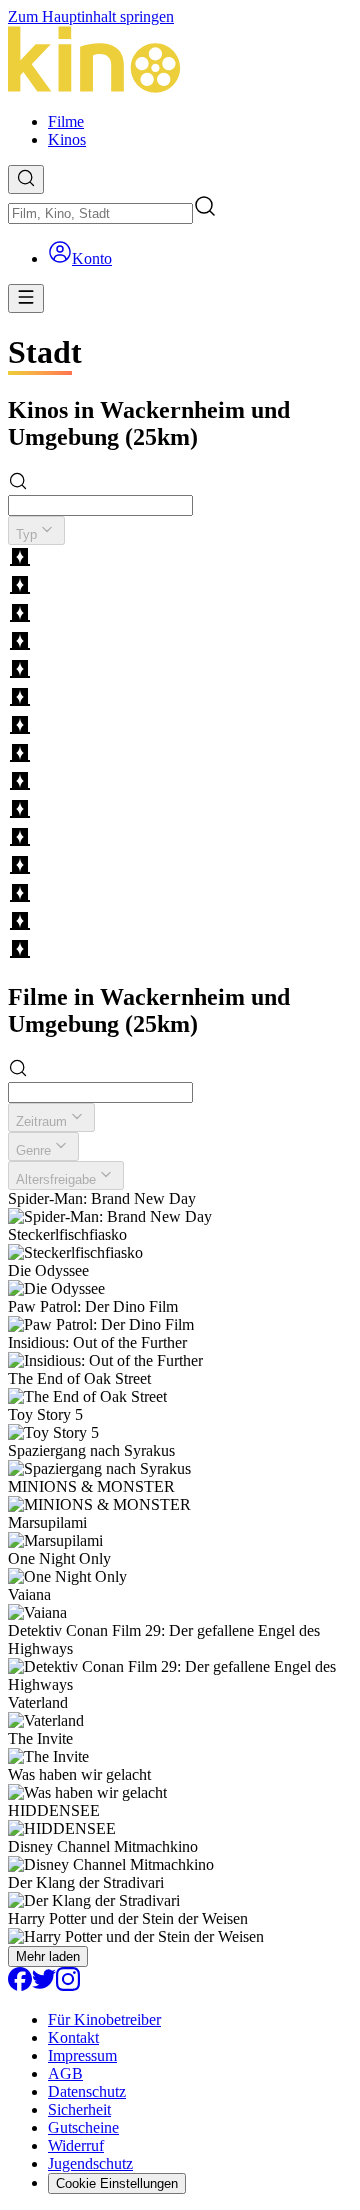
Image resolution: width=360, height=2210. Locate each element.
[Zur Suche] (26, 179)
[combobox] (100, 213)
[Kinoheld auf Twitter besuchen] (44, 1985)
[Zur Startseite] (180, 61)
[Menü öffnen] (26, 298)
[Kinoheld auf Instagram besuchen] (68, 1985)
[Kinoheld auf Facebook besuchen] (20, 1985)
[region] (180, 755)
